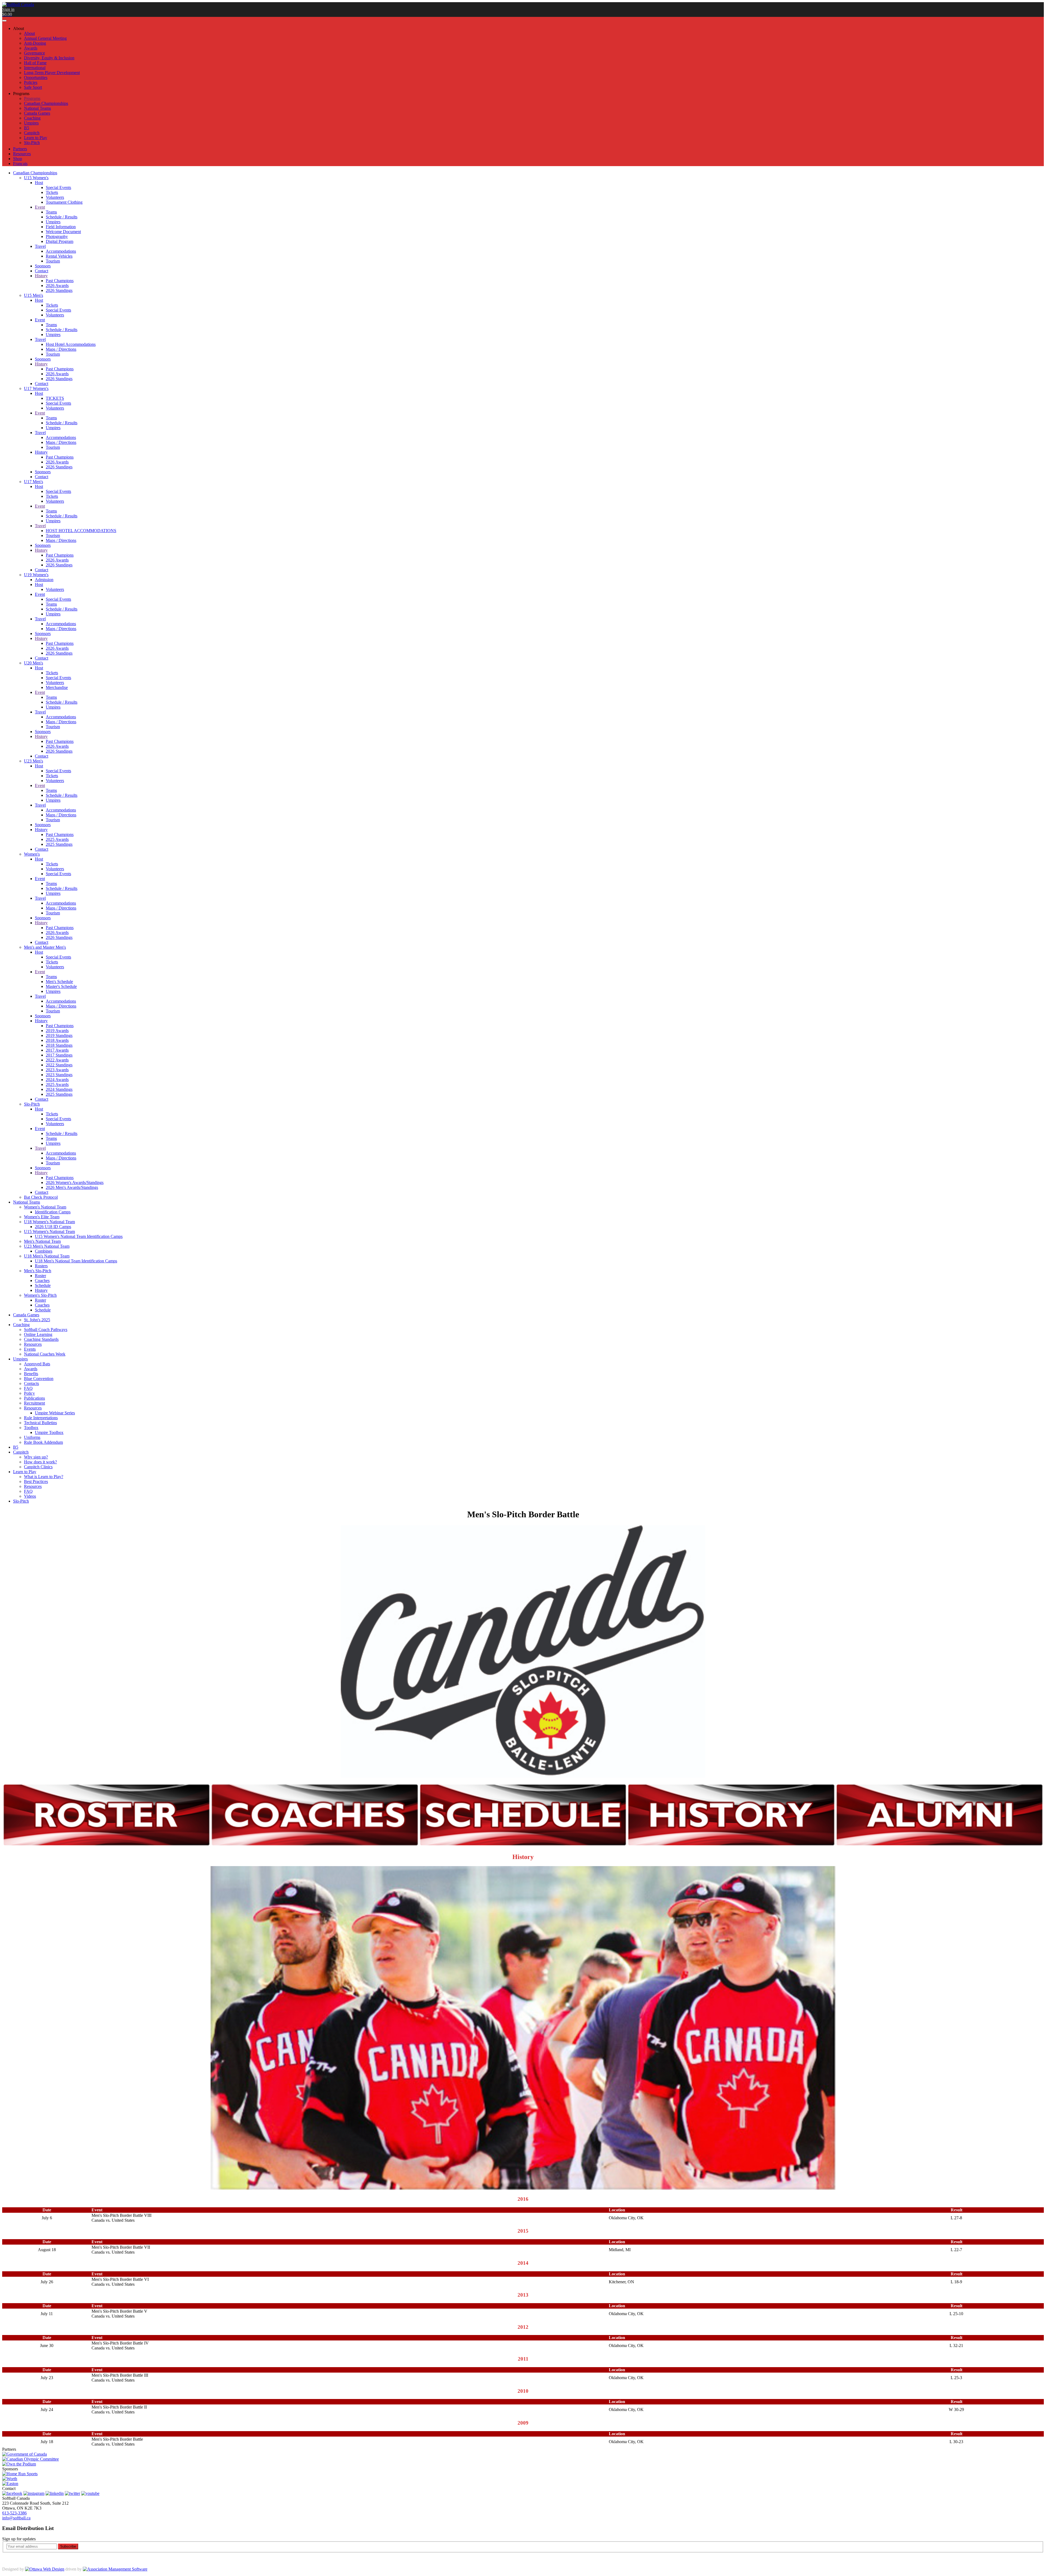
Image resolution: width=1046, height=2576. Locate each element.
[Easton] (10, 2484)
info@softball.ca (16, 2518)
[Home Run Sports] (20, 2474)
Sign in (8, 9)
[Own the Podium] (19, 2464)
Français (20, 164)
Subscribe (68, 2546)
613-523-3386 (14, 2513)
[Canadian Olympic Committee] (31, 2459)
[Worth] (10, 2479)
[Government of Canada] (25, 2454)
